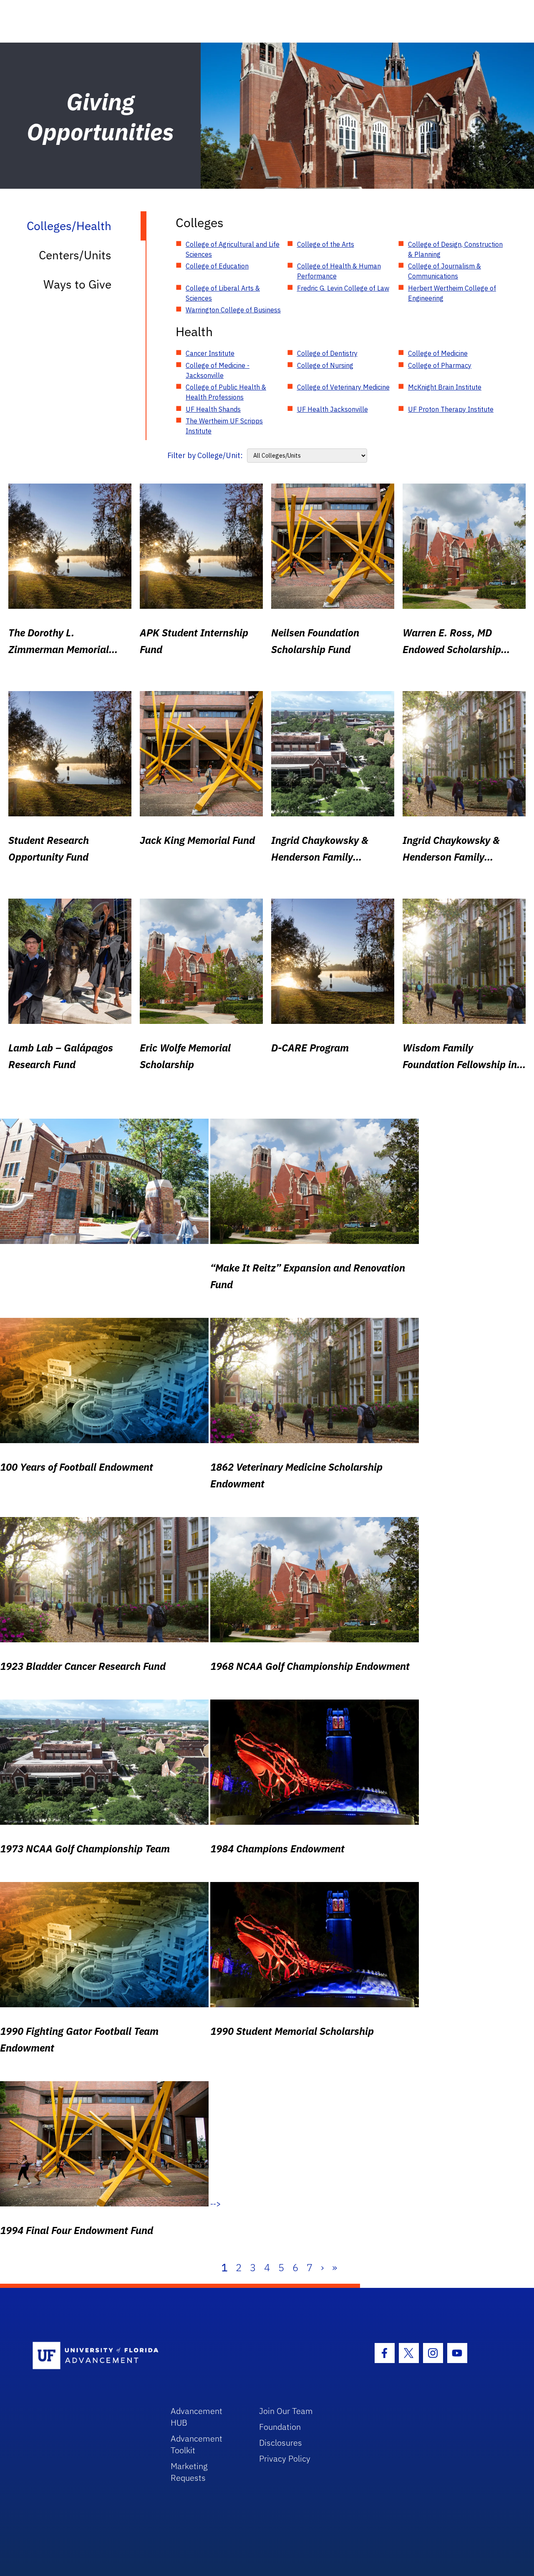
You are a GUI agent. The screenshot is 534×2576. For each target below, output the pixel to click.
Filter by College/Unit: (205, 455)
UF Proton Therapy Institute (451, 409)
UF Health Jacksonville (332, 409)
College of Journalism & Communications (445, 271)
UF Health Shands (213, 409)
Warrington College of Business (233, 310)
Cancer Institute (210, 353)
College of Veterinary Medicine (343, 387)
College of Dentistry (327, 353)
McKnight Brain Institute (445, 387)
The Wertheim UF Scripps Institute (224, 426)
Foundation (280, 2427)
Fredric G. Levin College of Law (343, 288)
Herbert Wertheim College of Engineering (452, 293)
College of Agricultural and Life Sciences (233, 249)
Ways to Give (77, 284)
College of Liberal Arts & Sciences (223, 293)
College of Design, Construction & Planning (455, 249)
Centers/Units (75, 255)
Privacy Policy (285, 2458)
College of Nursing (325, 365)
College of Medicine (438, 353)
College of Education (217, 266)
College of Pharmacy (440, 365)
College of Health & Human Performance (339, 271)
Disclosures (281, 2443)
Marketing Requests (189, 2472)
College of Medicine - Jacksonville (218, 370)
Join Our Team (286, 2411)
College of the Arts (326, 244)
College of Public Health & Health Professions (226, 392)
